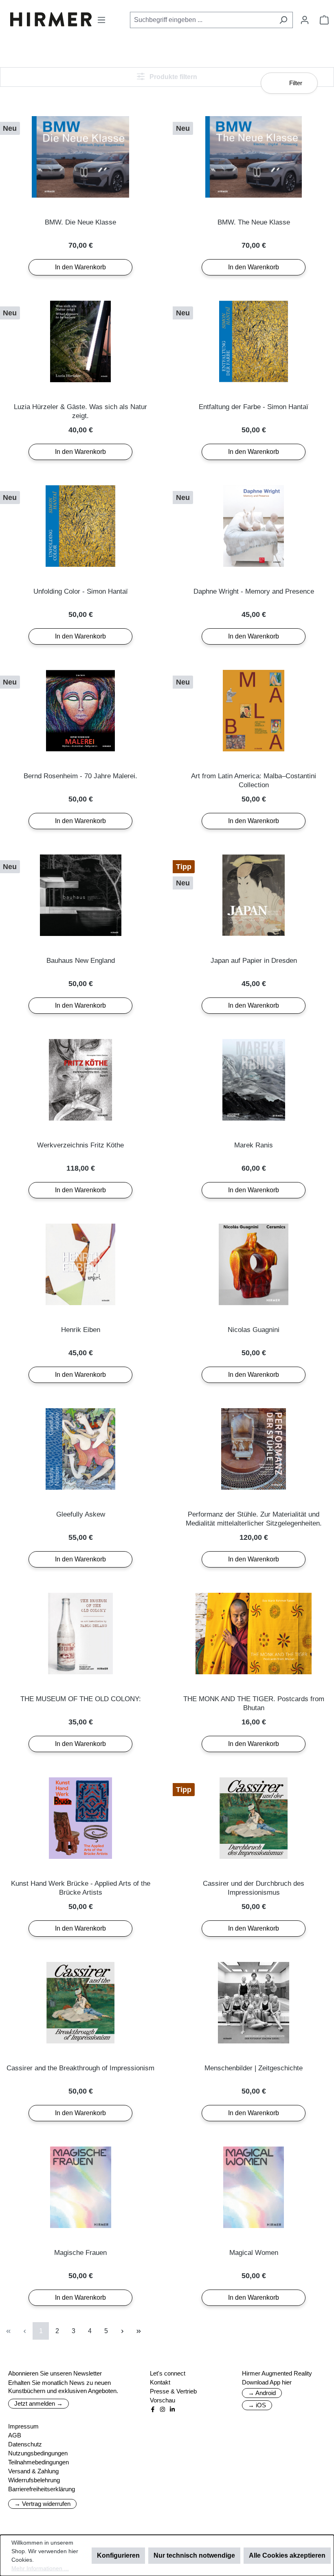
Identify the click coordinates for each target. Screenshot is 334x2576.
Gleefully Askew (81, 1514)
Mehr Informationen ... (40, 2568)
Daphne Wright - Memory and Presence (254, 591)
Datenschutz (25, 2444)
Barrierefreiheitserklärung (42, 2489)
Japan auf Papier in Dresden (254, 961)
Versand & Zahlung (33, 2471)
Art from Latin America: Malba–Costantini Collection (254, 781)
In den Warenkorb (80, 267)
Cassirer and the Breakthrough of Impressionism (80, 2068)
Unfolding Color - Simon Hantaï (81, 591)
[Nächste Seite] (122, 2331)
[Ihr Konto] (305, 20)
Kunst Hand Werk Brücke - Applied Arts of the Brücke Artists (81, 1888)
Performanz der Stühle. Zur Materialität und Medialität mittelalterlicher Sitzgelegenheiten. (254, 1519)
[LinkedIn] (172, 2409)
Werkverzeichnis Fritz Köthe (80, 1145)
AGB (15, 2435)
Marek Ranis (254, 1145)
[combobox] (202, 20)
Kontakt (160, 2382)
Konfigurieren (118, 2555)
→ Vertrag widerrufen (42, 2504)
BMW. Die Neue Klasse (80, 222)
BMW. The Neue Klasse (254, 222)
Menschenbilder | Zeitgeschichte (254, 2068)
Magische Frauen (80, 2253)
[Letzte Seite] (138, 2331)
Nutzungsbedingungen (38, 2453)
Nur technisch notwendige (194, 2555)
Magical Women (254, 2253)
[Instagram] (163, 2409)
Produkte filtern (172, 77)
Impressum (23, 2426)
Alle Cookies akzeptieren (287, 2555)
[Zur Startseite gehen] (51, 19)
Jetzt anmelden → (38, 2403)
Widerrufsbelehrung (34, 2480)
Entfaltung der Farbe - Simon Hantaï (254, 407)
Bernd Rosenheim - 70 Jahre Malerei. (80, 776)
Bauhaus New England (81, 961)
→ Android (262, 2393)
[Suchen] (283, 20)
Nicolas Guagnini (254, 1330)
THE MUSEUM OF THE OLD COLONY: (81, 1699)
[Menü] (101, 20)
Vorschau (163, 2400)
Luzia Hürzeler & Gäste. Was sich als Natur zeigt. (80, 411)
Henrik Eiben (81, 1330)
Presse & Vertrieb (173, 2391)
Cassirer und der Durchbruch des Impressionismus (254, 1888)
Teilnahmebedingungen (38, 2462)
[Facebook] (153, 2409)
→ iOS (257, 2405)
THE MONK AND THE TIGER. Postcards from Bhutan (254, 1703)
